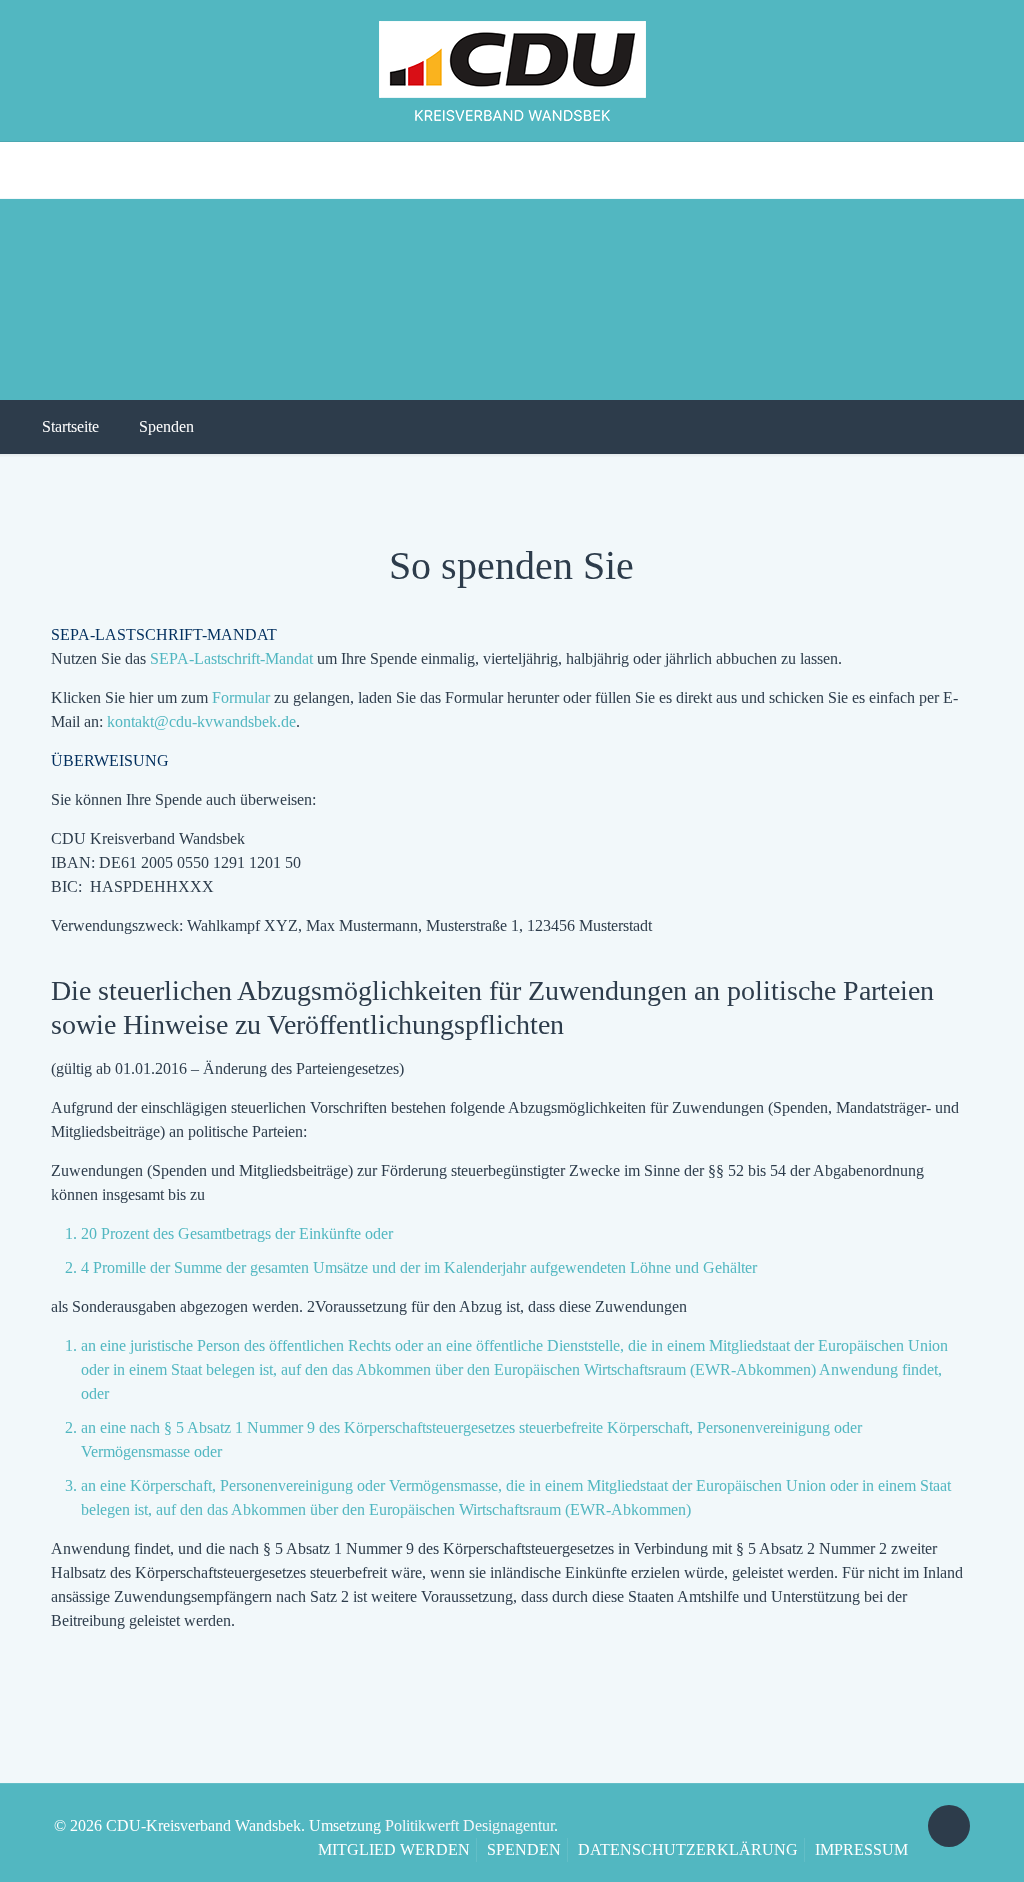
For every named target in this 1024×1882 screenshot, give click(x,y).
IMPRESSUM (861, 1849)
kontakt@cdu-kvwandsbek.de (201, 721)
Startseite (70, 426)
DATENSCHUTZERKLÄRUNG (688, 1849)
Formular (241, 697)
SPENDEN (524, 1849)
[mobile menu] (17, 170)
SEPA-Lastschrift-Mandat (231, 658)
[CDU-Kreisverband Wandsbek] (512, 70)
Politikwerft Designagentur (469, 1825)
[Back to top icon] (949, 1826)
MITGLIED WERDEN (394, 1849)
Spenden (166, 426)
